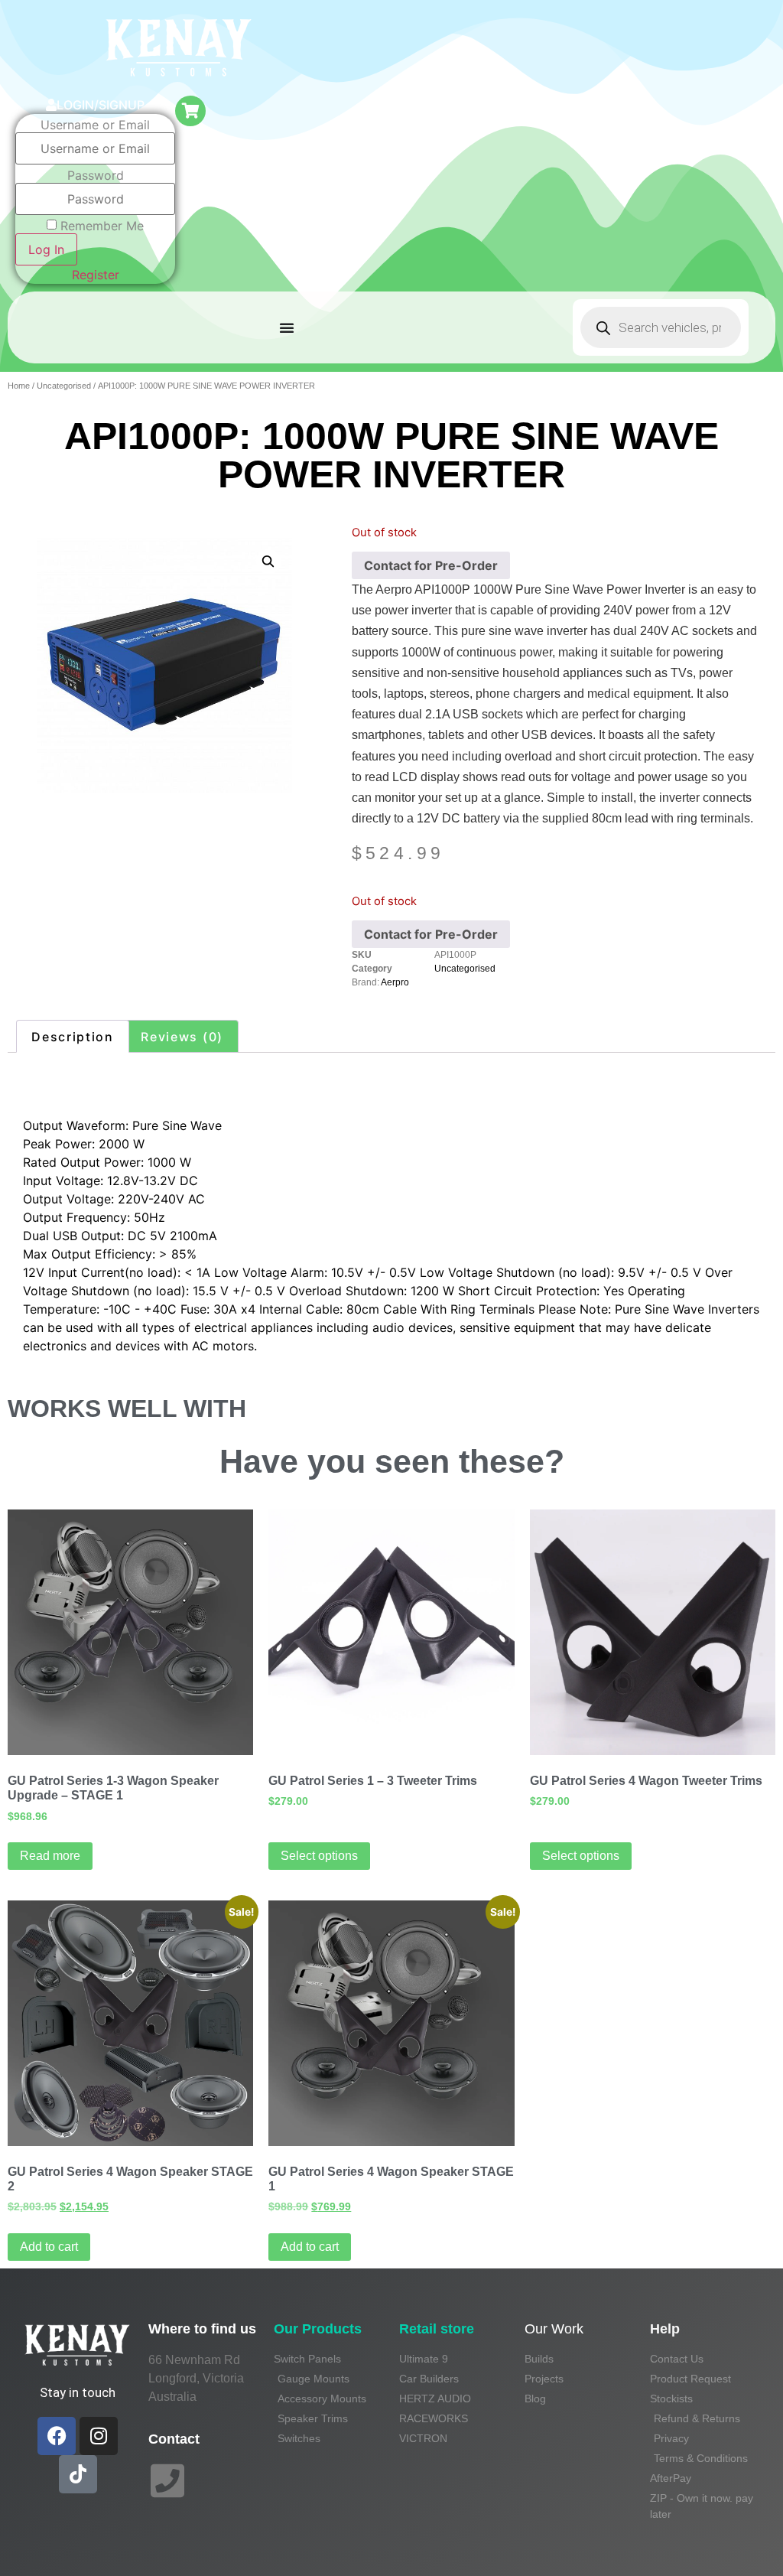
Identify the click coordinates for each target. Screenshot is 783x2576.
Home (19, 386)
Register (96, 275)
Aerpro (395, 982)
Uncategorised (64, 386)
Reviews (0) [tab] (182, 1037)
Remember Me (102, 226)
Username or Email (95, 125)
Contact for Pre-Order (431, 565)
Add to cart (49, 2247)
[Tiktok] (78, 2474)
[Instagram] (99, 2436)
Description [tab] (73, 1037)
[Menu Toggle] (287, 327)
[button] (268, 562)
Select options (319, 1856)
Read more (50, 1856)
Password (96, 175)
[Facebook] (57, 2436)
